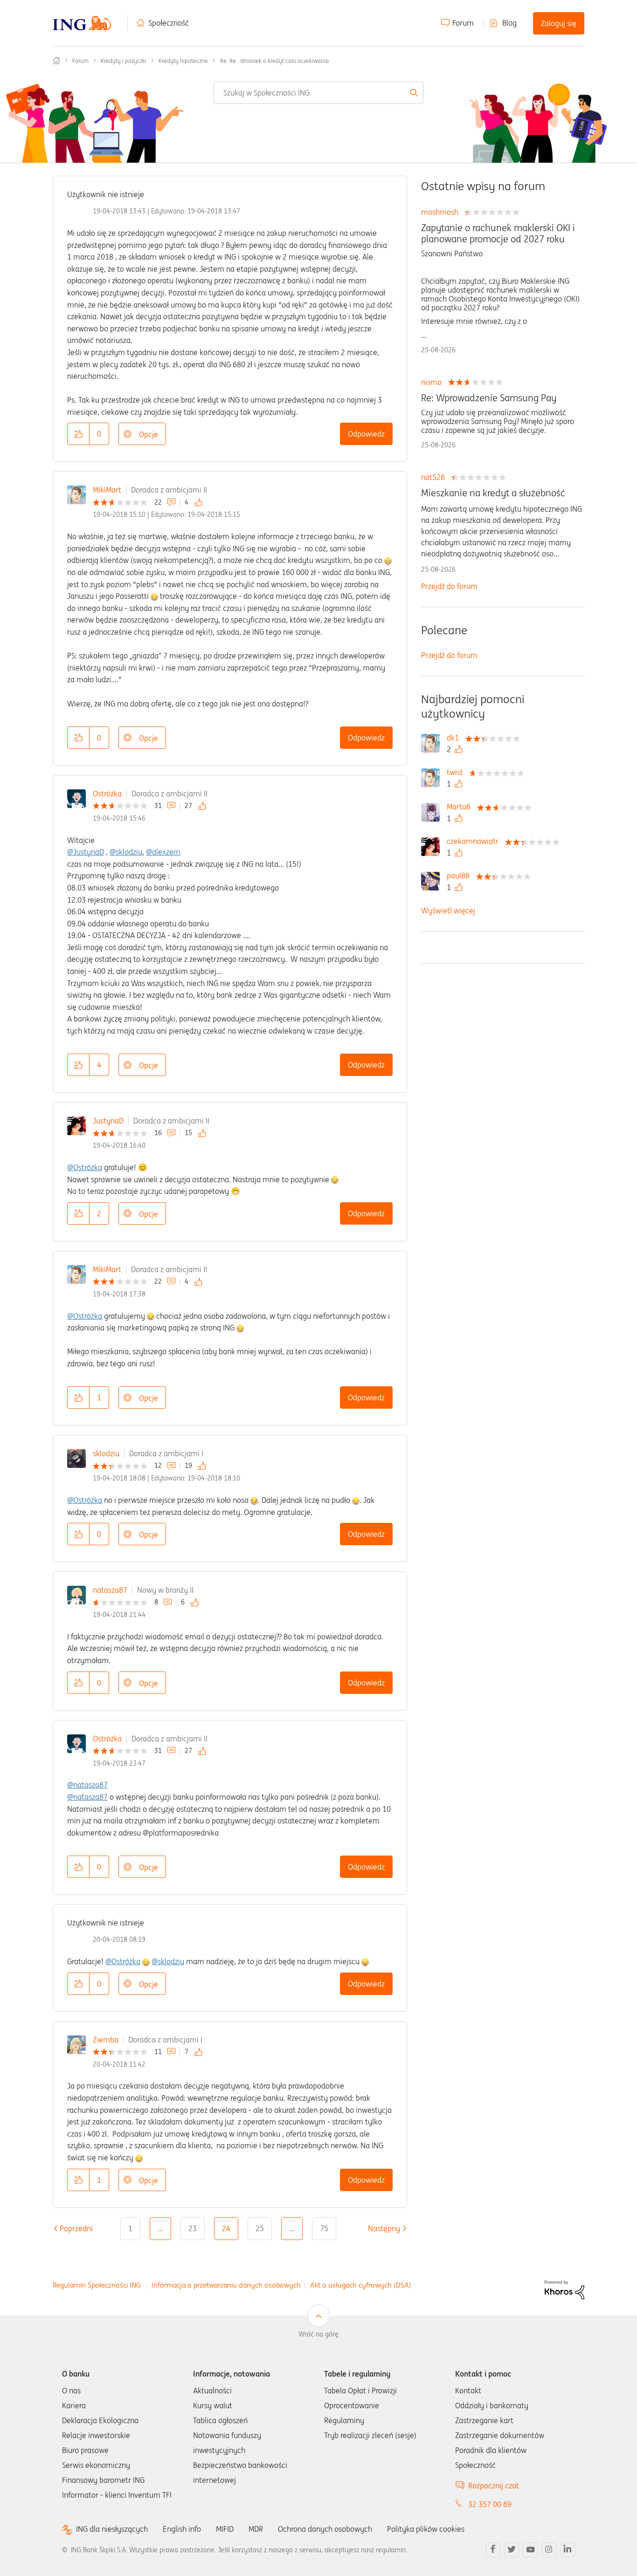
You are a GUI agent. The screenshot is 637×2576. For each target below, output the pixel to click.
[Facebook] (493, 2550)
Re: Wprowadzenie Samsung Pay (489, 398)
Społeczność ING (56, 61)
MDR (256, 2529)
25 (260, 2228)
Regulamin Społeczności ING (97, 2285)
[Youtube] (530, 2550)
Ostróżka (107, 794)
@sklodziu (126, 852)
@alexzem (163, 852)
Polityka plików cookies (426, 2529)
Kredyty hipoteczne (183, 61)
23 (193, 2228)
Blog (509, 23)
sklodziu (106, 1453)
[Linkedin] (568, 2550)
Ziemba (106, 2040)
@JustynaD (86, 852)
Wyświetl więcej (448, 911)
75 (324, 2228)
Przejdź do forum (449, 586)
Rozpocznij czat (494, 2486)
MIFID (225, 2529)
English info (182, 2529)
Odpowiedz (366, 434)
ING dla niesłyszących (112, 2529)
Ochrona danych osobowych (325, 2529)
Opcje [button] (149, 434)
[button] (78, 434)
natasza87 (110, 1590)
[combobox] (319, 93)
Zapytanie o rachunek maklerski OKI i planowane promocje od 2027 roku (498, 233)
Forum (463, 23)
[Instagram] (549, 2550)
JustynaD (108, 1121)
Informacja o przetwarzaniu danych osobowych (226, 2285)
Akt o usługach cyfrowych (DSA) (361, 2285)
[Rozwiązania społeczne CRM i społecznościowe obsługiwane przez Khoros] (564, 2289)
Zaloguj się (559, 23)
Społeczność (169, 23)
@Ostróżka (85, 1167)
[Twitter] (512, 2550)
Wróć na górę (318, 2334)
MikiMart (107, 490)
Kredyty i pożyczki (124, 61)
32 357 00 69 (490, 2504)
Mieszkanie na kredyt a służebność (493, 493)
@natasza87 (87, 1785)
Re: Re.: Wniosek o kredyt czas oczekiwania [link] (274, 61)
